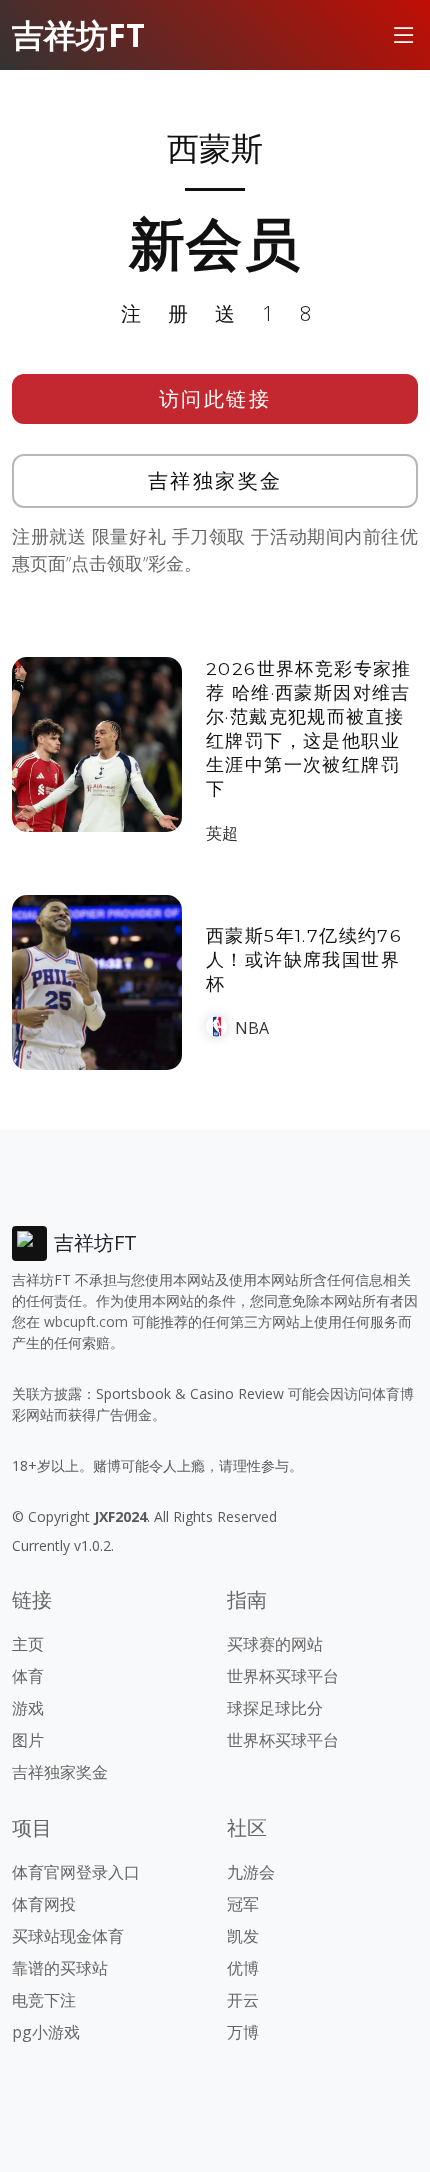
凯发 (243, 1936)
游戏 (28, 1708)
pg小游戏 (46, 2032)
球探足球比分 (275, 1708)
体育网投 (44, 1904)
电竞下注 (44, 2000)
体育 (28, 1676)
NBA (252, 1028)
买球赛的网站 (275, 1644)
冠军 (243, 1904)
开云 (243, 2000)
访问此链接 (215, 398)
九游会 (251, 1872)
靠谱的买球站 (60, 1968)
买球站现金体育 (68, 1936)
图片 (28, 1740)
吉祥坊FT (78, 34)
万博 (243, 2032)
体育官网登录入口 (76, 1872)
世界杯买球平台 (283, 1676)
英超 (222, 833)
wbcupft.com (86, 1321)
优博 (243, 1968)
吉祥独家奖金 (215, 480)
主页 (28, 1644)
